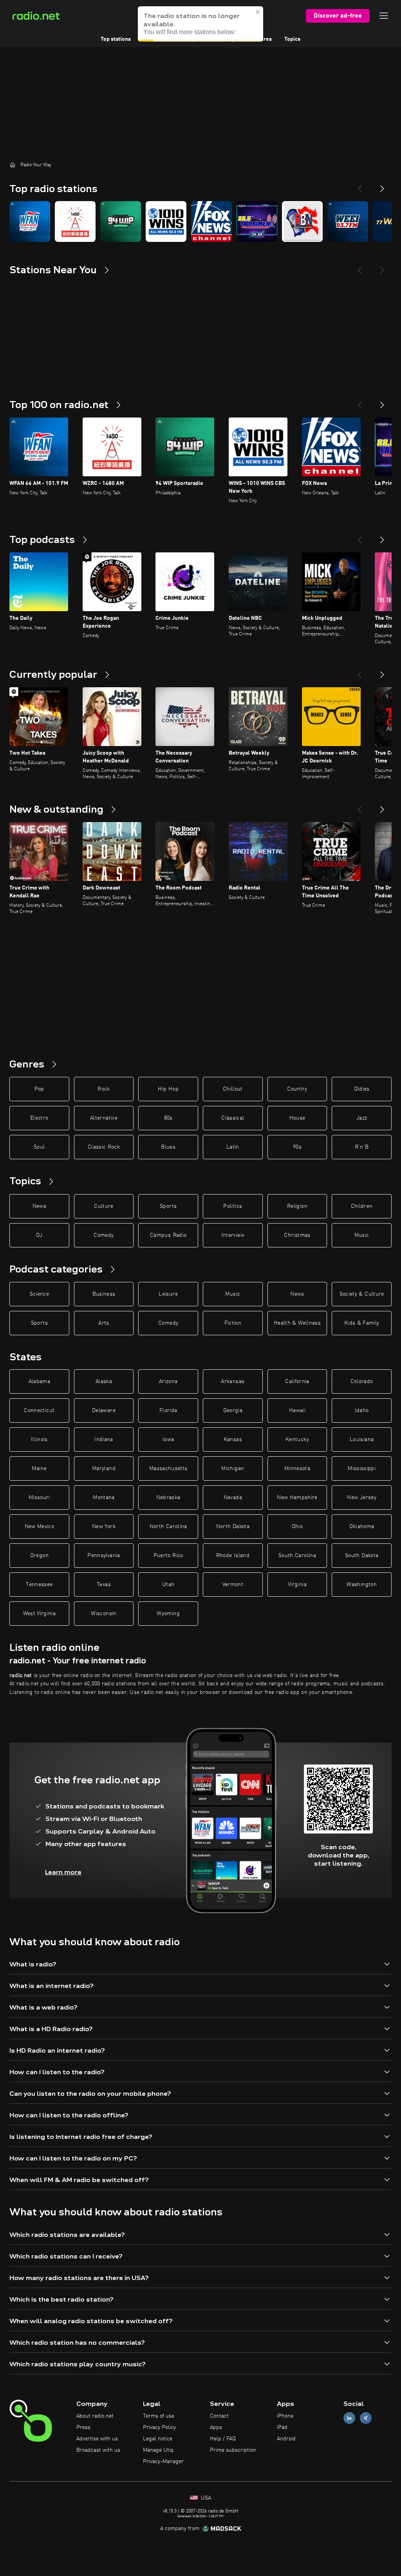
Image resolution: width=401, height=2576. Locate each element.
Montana (104, 1498)
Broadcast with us (98, 2450)
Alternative (104, 1118)
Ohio (297, 1527)
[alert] (200, 24)
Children (362, 1206)
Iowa (168, 1440)
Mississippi (362, 1469)
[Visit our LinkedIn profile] (349, 2418)
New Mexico (40, 1527)
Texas (104, 1585)
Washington (362, 1585)
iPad (282, 2427)
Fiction (233, 1323)
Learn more (63, 1872)
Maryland (104, 1469)
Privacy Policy (159, 2427)
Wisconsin (104, 1614)
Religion (297, 1206)
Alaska (104, 1381)
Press (83, 2427)
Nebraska (168, 1498)
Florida (168, 1411)
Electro (39, 1118)
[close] (258, 12)
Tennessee (39, 1585)
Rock (104, 1089)
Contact (219, 2416)
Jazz (362, 1118)
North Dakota (233, 1527)
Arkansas (233, 1381)
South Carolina (297, 1556)
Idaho (362, 1411)
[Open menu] (384, 16)
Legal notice (158, 2439)
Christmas (297, 1235)
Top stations (116, 39)
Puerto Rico (168, 1556)
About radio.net (95, 2416)
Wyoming (168, 1614)
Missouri (39, 1498)
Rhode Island (233, 1556)
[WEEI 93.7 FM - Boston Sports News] (348, 221)
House (297, 1118)
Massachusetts (168, 1469)
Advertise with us (97, 2439)
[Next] (382, 185)
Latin (233, 1147)
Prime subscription (233, 2450)
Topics (292, 39)
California (297, 1381)
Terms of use (159, 2416)
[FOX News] (211, 221)
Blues (168, 1147)
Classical (233, 1118)
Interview (233, 1235)
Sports (168, 1206)
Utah (168, 1585)
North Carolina (168, 1527)
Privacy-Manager (163, 2462)
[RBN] (302, 221)
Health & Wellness (297, 1323)
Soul (39, 1147)
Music (362, 1235)
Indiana (104, 1440)
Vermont (233, 1585)
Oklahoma (362, 1527)
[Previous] (359, 185)
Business (104, 1294)
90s (297, 1147)
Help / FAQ (223, 2439)
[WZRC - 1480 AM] (75, 221)
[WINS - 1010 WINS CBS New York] (166, 221)
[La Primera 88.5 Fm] (257, 221)
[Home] (13, 165)
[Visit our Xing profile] (366, 2418)
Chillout (233, 1089)
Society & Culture (362, 1294)
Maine (39, 1469)
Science (39, 1294)
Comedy (104, 1235)
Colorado (362, 1381)
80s (168, 1118)
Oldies (362, 1089)
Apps (216, 2427)
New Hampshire (297, 1498)
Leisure (168, 1294)
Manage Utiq (158, 2450)
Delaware (104, 1411)
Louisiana (362, 1440)
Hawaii (297, 1411)
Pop (39, 1089)
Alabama (39, 1381)
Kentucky (297, 1440)
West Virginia (40, 1614)
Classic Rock (104, 1147)
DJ (39, 1235)
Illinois (39, 1440)
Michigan (233, 1469)
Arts (104, 1323)
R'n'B (362, 1147)
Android (286, 2439)
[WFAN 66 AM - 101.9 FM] (30, 221)
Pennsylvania (104, 1556)
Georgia (233, 1411)
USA (205, 2498)
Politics (233, 1206)
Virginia (297, 1585)
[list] (200, 221)
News (39, 1206)
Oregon (39, 1556)
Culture (104, 1206)
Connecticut (39, 1411)
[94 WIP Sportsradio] (121, 221)
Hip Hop (168, 1089)
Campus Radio (168, 1235)
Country (297, 1089)
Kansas (233, 1440)
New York (104, 1527)
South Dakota (362, 1556)
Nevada (233, 1498)
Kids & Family (362, 1323)
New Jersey (362, 1498)
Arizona (168, 1381)
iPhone (285, 2416)
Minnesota (297, 1469)
